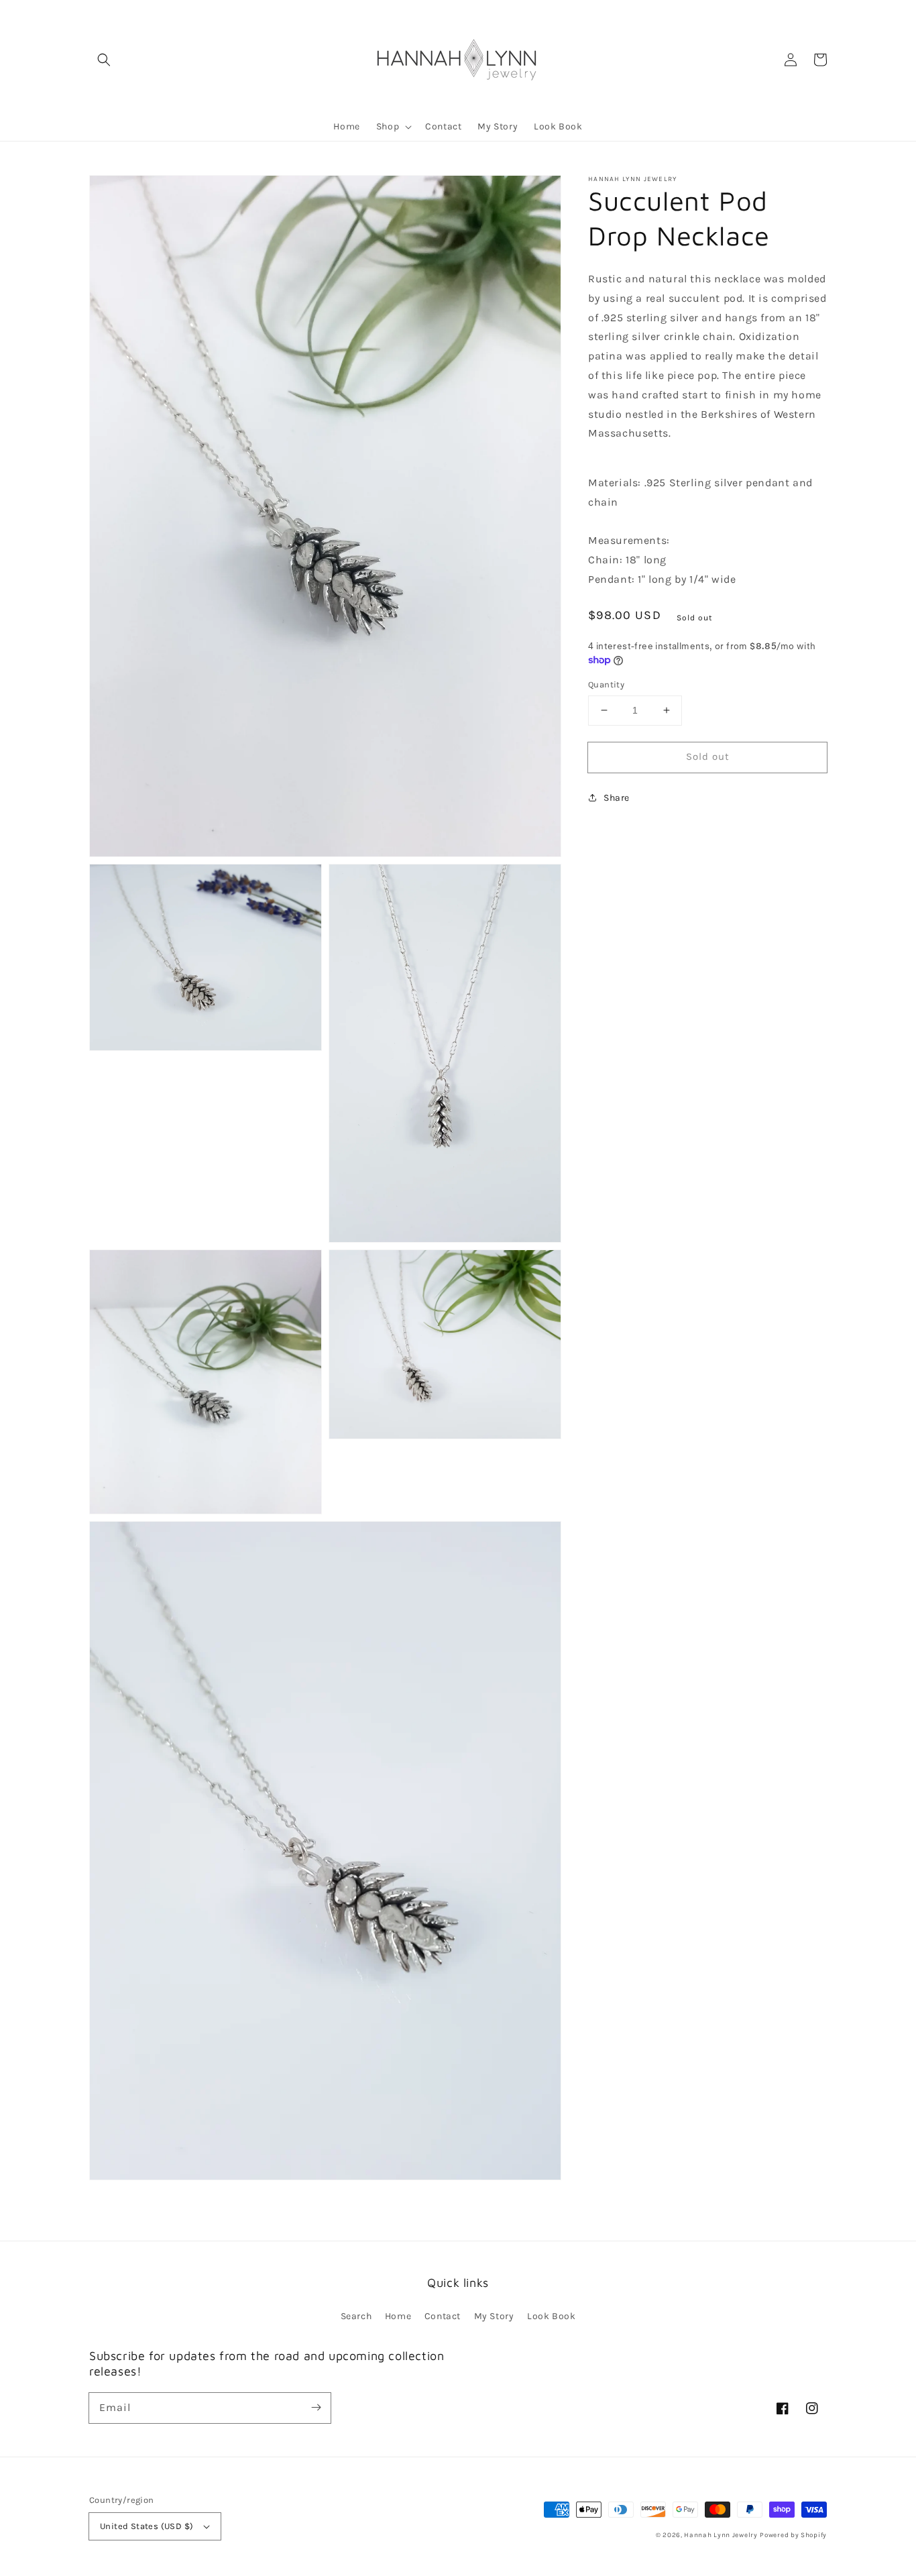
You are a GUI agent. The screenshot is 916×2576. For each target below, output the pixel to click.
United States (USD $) (147, 2526)
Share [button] (617, 798)
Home (398, 2316)
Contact (443, 2316)
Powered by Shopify (793, 2535)
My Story (494, 2316)
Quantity (606, 684)
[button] (104, 60)
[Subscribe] (316, 2408)
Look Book (551, 2316)
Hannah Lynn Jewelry (721, 2535)
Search (356, 2316)
